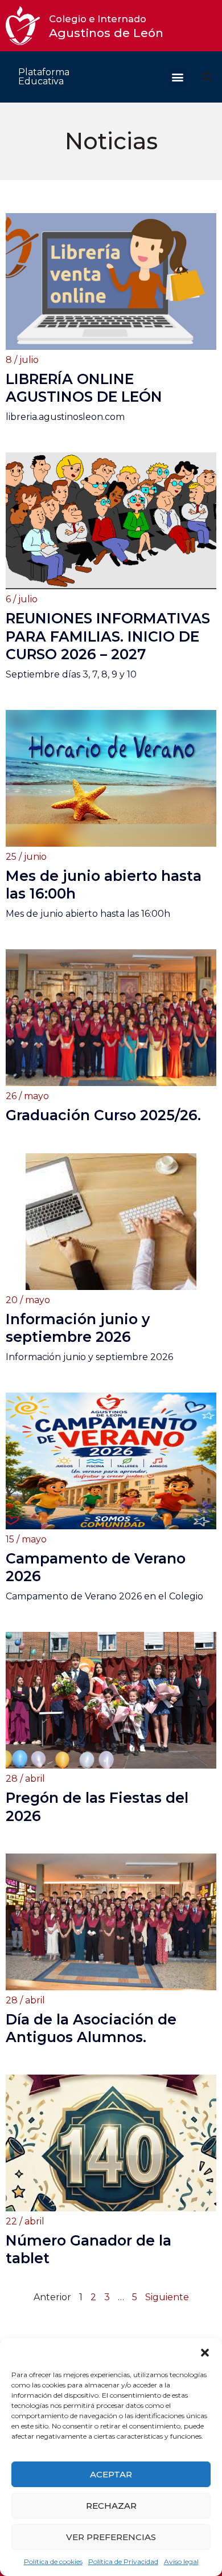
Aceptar (111, 2474)
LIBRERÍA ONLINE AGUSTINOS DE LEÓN (84, 388)
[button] (205, 2353)
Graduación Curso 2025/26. (103, 1115)
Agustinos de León (106, 26)
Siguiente (167, 2297)
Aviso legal (181, 2561)
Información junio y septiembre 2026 (78, 1328)
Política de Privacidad (123, 2561)
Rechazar (111, 2506)
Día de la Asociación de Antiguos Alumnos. (91, 2028)
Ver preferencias (111, 2537)
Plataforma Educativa (44, 77)
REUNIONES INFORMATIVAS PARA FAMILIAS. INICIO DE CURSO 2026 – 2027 (108, 636)
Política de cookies (53, 2561)
